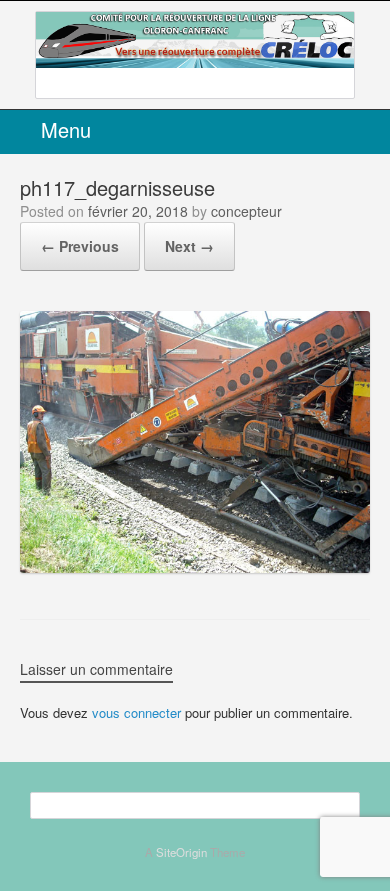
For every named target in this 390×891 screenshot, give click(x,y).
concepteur (246, 211)
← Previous (80, 246)
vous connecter (136, 712)
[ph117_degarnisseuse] (195, 566)
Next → (189, 246)
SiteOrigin (181, 852)
